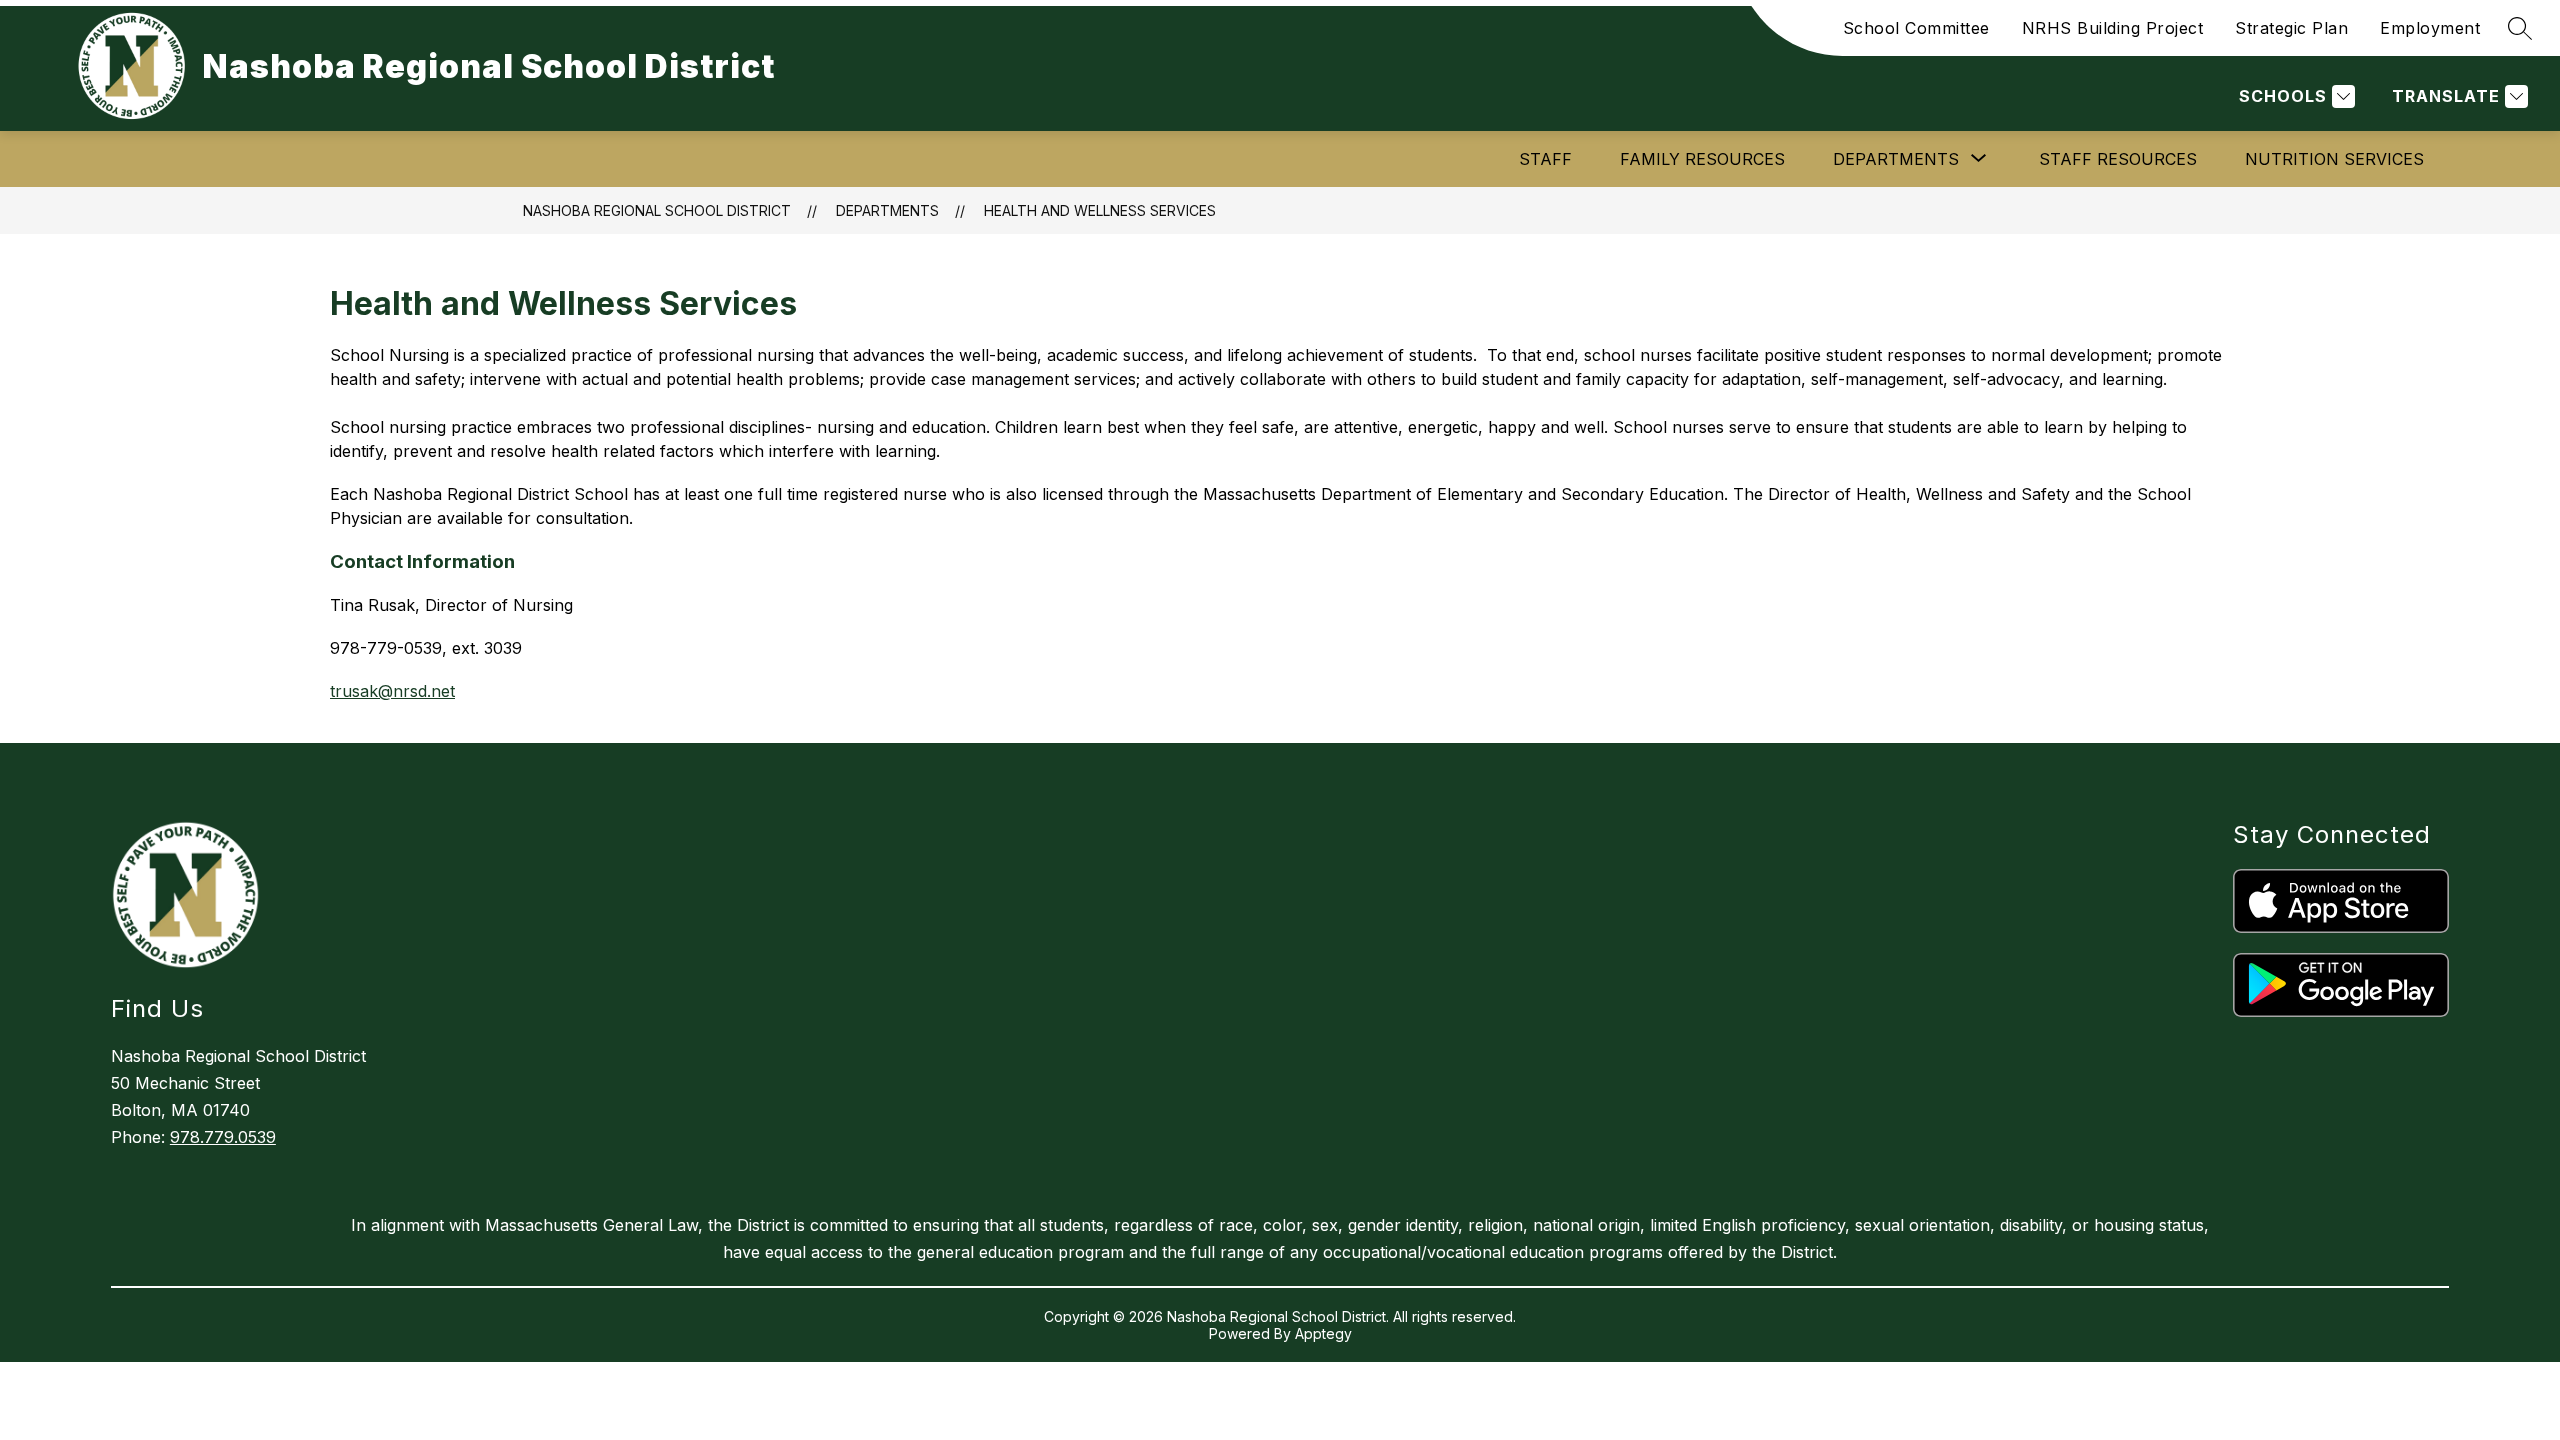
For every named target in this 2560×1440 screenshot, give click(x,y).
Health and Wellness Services (1100, 210)
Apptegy (1323, 1333)
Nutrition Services (2334, 159)
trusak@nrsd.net (392, 691)
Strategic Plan (2291, 28)
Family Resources (1702, 159)
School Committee (1916, 28)
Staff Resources (2118, 159)
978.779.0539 (223, 1137)
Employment (2430, 28)
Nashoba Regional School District (657, 210)
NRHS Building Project (2113, 28)
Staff (1545, 159)
